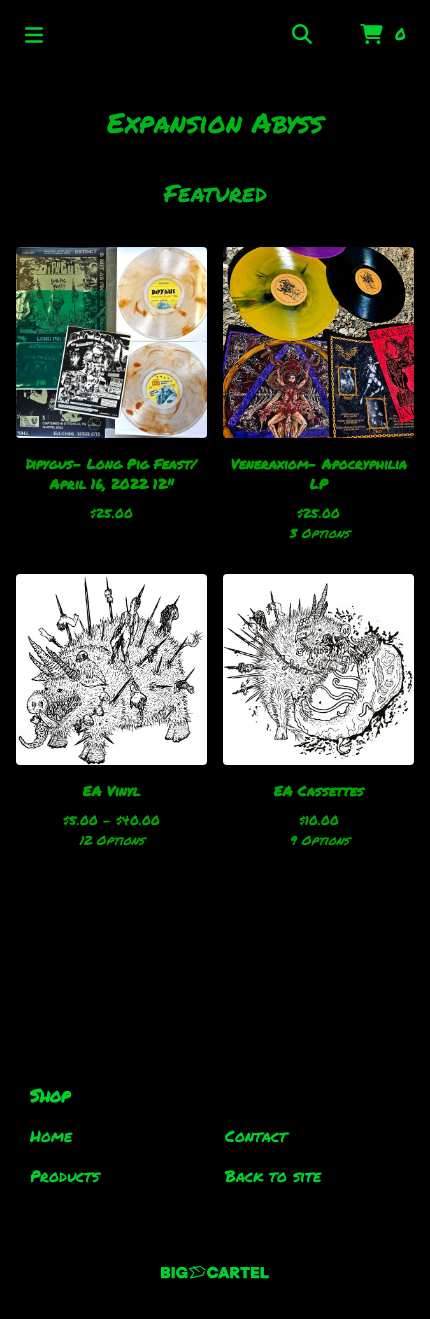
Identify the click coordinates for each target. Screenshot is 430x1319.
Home (51, 1135)
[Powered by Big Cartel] (215, 1272)
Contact (256, 1135)
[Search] (302, 35)
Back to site (273, 1175)
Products (64, 1175)
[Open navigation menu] (34, 35)
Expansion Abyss (215, 122)
